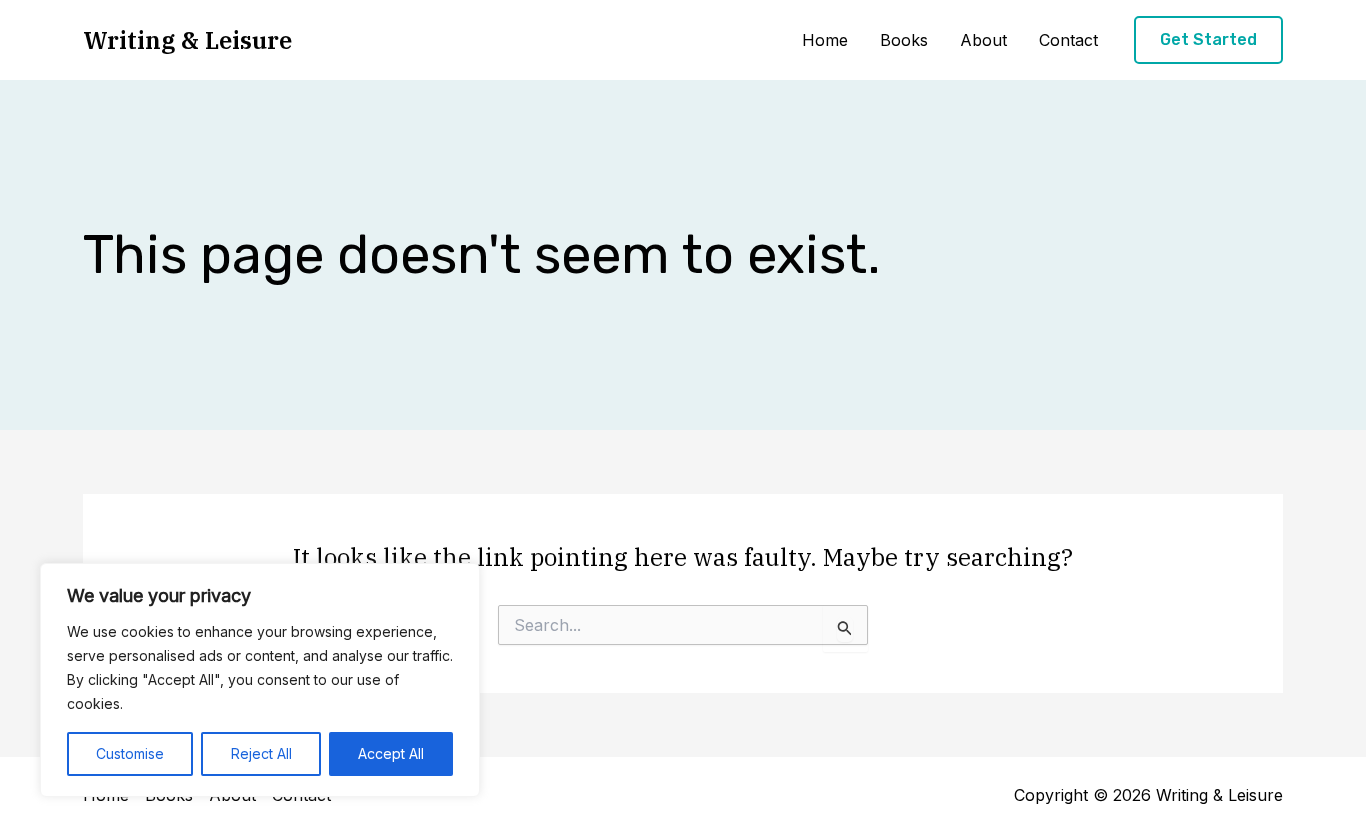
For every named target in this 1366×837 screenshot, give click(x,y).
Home (825, 40)
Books (904, 40)
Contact (1068, 40)
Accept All (391, 753)
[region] (260, 680)
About (983, 40)
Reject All (261, 753)
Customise (130, 753)
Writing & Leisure (187, 40)
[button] (1208, 40)
